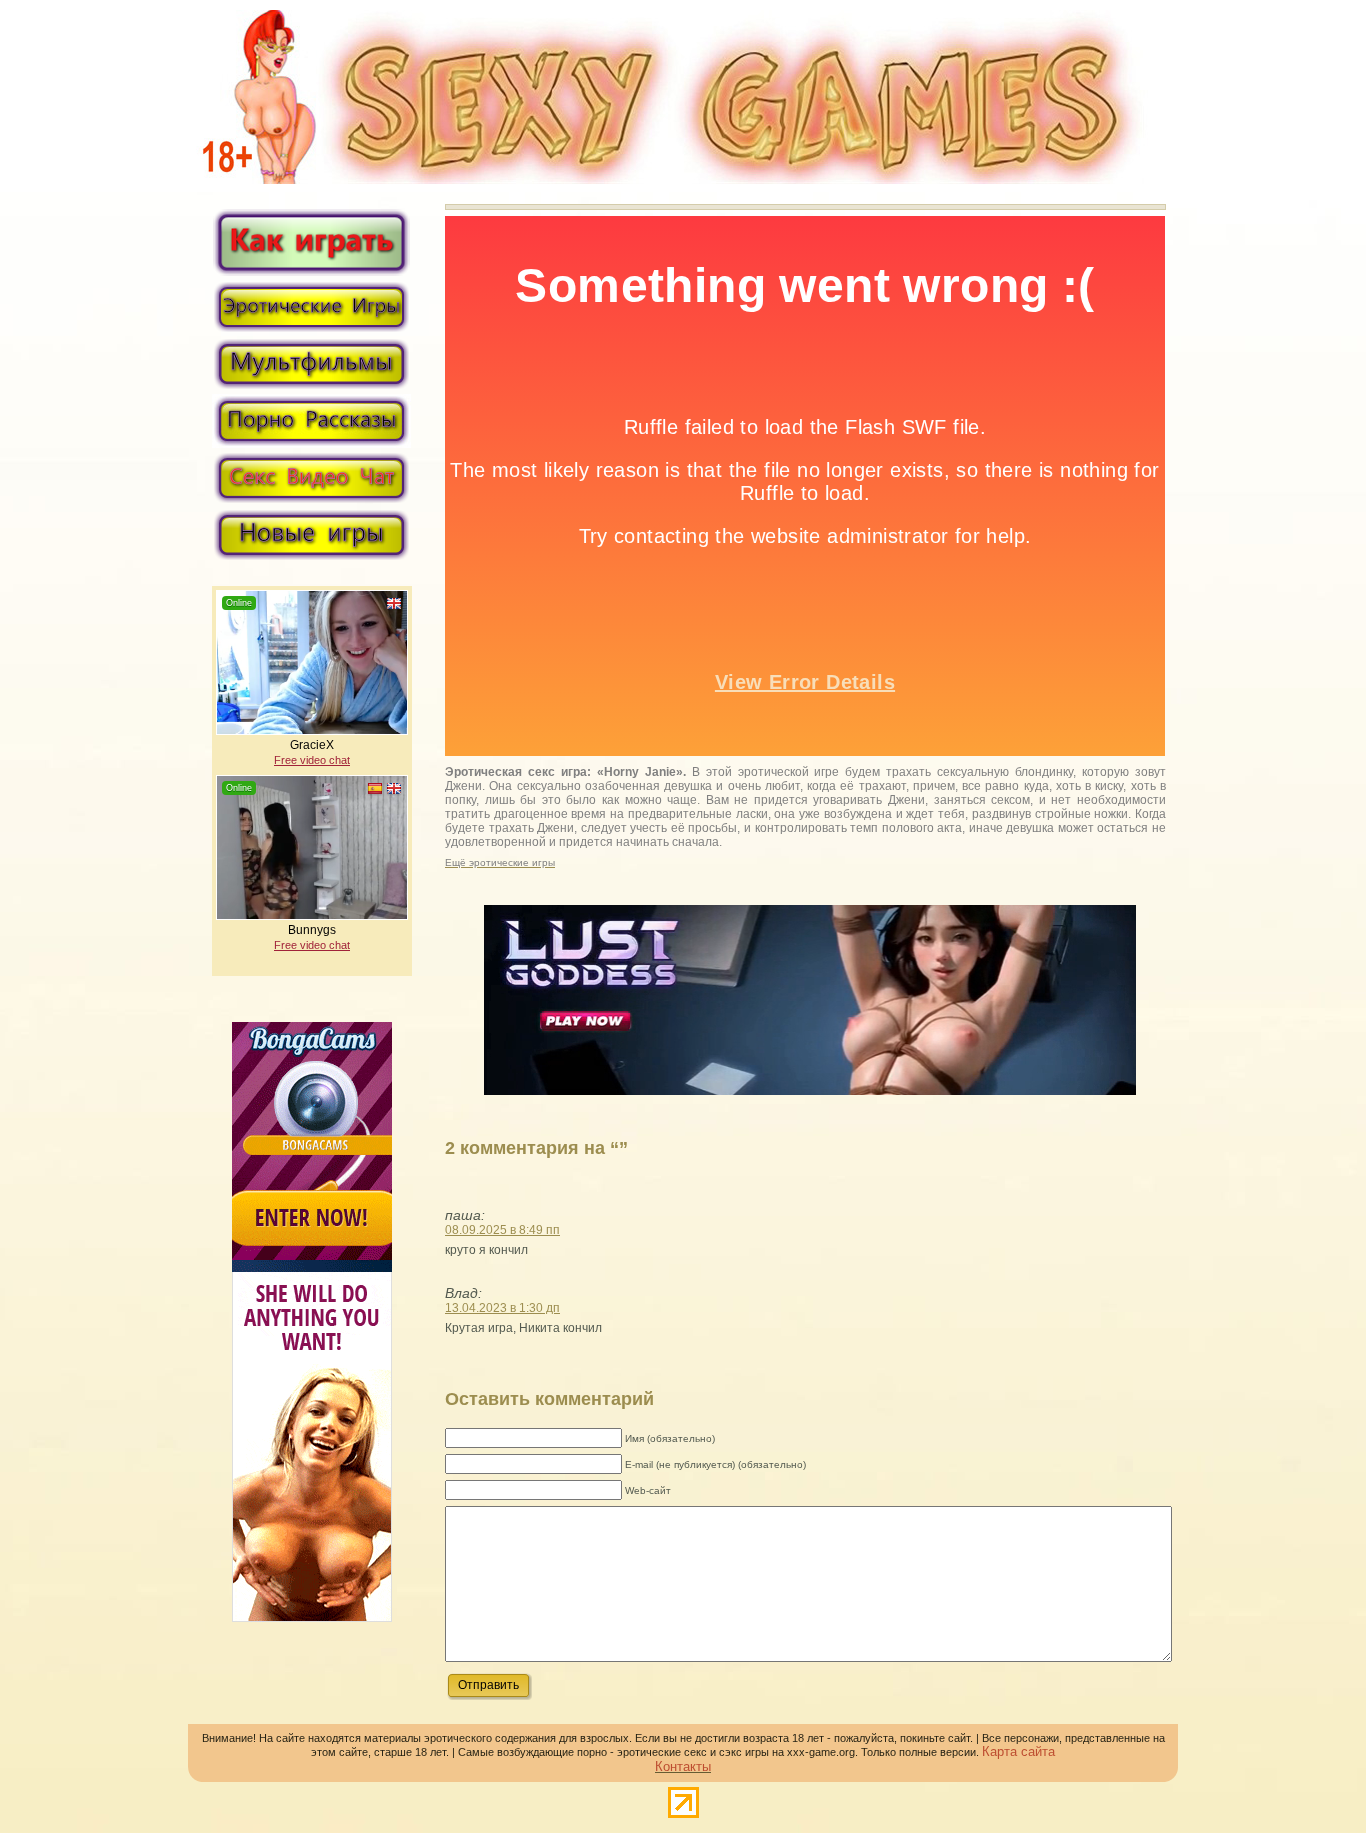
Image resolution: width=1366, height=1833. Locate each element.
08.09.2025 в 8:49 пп (502, 1230)
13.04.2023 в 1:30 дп (502, 1308)
